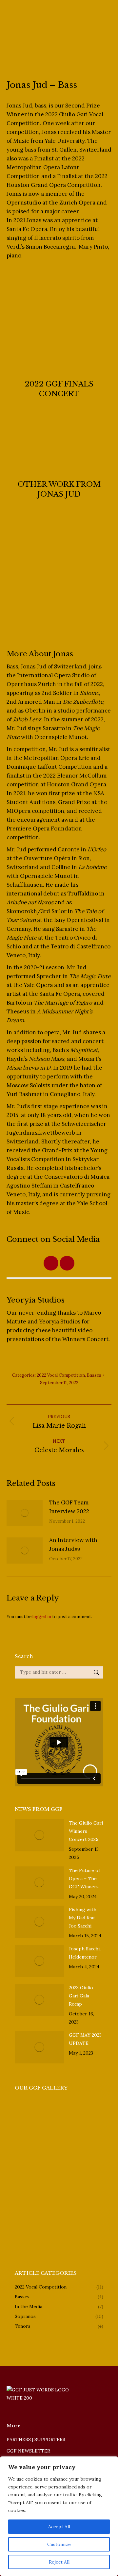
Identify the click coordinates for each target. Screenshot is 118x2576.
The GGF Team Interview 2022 (69, 1507)
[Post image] (25, 1513)
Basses (94, 1375)
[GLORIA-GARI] (53, 2238)
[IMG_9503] (27, 2112)
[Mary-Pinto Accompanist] (27, 2213)
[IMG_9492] (78, 2112)
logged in (42, 1617)
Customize (59, 2544)
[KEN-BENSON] (53, 2187)
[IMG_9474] (78, 2137)
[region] (59, 2516)
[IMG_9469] (53, 2162)
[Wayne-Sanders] (78, 2187)
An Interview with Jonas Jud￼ (73, 1544)
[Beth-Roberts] (27, 2238)
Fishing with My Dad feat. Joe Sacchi (83, 1918)
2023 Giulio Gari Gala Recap (81, 1996)
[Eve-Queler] (78, 2213)
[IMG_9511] (53, 2112)
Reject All (59, 2562)
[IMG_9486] (53, 2137)
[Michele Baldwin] (78, 2238)
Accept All (59, 2527)
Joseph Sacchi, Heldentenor (85, 1953)
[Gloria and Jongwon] (78, 2162)
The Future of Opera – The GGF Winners (84, 1879)
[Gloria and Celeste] (27, 2162)
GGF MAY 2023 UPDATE (85, 2039)
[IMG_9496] (27, 2137)
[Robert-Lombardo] (53, 2213)
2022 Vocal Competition (61, 1375)
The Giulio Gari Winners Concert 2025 (86, 1831)
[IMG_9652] (27, 2187)
